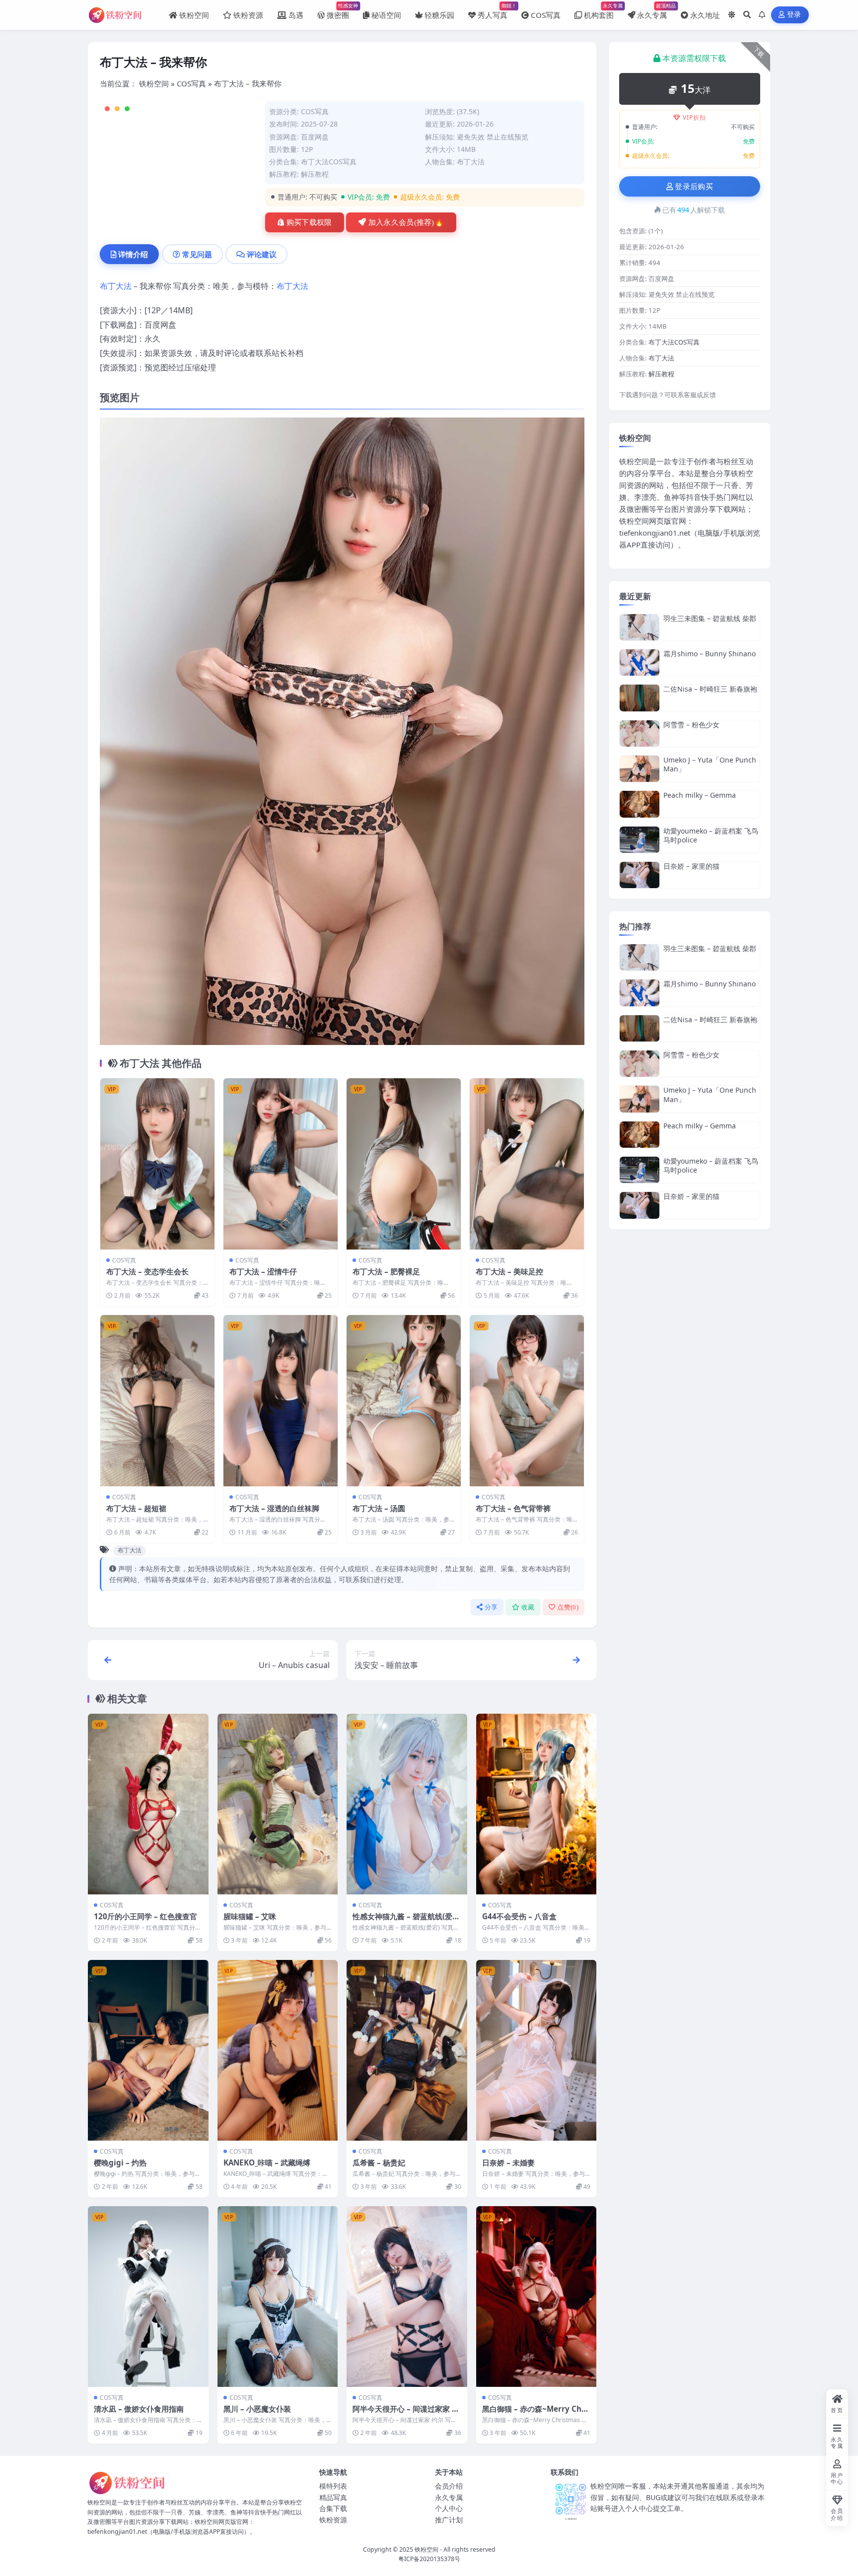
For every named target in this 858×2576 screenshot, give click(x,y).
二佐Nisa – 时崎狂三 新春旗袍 (710, 689)
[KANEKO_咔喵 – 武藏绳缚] (278, 2050)
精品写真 (333, 2497)
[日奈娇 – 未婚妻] (536, 2050)
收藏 (528, 1607)
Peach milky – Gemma (700, 795)
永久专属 (652, 11)
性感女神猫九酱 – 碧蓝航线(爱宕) (402, 1921)
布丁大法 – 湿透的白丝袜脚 (274, 1508)
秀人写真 (493, 11)
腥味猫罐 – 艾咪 (250, 1916)
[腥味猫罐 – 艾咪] (278, 1804)
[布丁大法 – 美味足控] (527, 1164)
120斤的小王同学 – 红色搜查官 (145, 1916)
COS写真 (546, 15)
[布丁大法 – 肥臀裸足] (404, 1164)
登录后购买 (694, 187)
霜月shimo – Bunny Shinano (710, 654)
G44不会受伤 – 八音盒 (519, 1916)
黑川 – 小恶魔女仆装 (257, 2409)
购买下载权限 (309, 222)
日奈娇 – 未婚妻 (508, 2162)
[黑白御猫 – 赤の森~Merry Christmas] (536, 2297)
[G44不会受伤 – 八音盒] (536, 1804)
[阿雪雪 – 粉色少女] (640, 733)
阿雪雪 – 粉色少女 (691, 725)
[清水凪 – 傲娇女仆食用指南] (148, 2297)
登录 (794, 15)
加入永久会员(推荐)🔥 (406, 222)
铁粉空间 (194, 15)
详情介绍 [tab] (133, 254)
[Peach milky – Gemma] (640, 804)
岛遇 (296, 15)
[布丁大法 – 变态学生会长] (157, 1164)
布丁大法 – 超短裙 (136, 1508)
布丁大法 (471, 162)
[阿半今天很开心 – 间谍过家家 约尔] (407, 2297)
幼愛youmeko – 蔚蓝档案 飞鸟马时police (711, 835)
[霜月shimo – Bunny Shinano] (640, 662)
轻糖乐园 (439, 15)
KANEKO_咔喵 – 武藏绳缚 (267, 2162)
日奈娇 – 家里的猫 (691, 866)
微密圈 (338, 11)
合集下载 (333, 2508)
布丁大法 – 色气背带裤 (513, 1508)
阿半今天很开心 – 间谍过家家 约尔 (406, 2414)
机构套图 (599, 11)
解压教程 (315, 174)
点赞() (568, 1607)
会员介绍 (449, 2486)
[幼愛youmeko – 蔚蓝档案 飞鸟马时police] (640, 840)
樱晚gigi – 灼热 (120, 2162)
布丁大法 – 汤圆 (379, 1508)
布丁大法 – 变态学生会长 (147, 1271)
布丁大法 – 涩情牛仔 (263, 1271)
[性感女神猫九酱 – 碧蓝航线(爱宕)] (407, 1804)
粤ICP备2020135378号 (429, 2559)
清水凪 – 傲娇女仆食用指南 (139, 2409)
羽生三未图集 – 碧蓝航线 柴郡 (710, 618)
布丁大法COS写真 (329, 162)
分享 (491, 1607)
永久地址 (705, 15)
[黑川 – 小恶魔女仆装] (278, 2297)
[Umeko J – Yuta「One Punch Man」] (640, 769)
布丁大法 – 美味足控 (509, 1271)
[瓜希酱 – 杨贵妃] (407, 2050)
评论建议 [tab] (262, 254)
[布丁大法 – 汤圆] (404, 1401)
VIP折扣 (694, 117)
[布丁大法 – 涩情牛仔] (281, 1164)
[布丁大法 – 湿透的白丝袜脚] (281, 1401)
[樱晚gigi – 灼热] (148, 2050)
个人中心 (449, 2508)
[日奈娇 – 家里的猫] (640, 875)
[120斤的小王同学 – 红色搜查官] (148, 1804)
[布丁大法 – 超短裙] (157, 1401)
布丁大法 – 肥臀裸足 (386, 1271)
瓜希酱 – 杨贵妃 (379, 2162)
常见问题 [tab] (197, 254)
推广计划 (449, 2520)
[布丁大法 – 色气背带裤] (527, 1401)
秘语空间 (386, 15)
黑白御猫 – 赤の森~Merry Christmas (535, 2414)
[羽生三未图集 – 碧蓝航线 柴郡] (640, 627)
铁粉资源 (248, 15)
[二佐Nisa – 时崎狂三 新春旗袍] (640, 698)
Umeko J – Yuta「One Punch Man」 (710, 764)
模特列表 (333, 2486)
